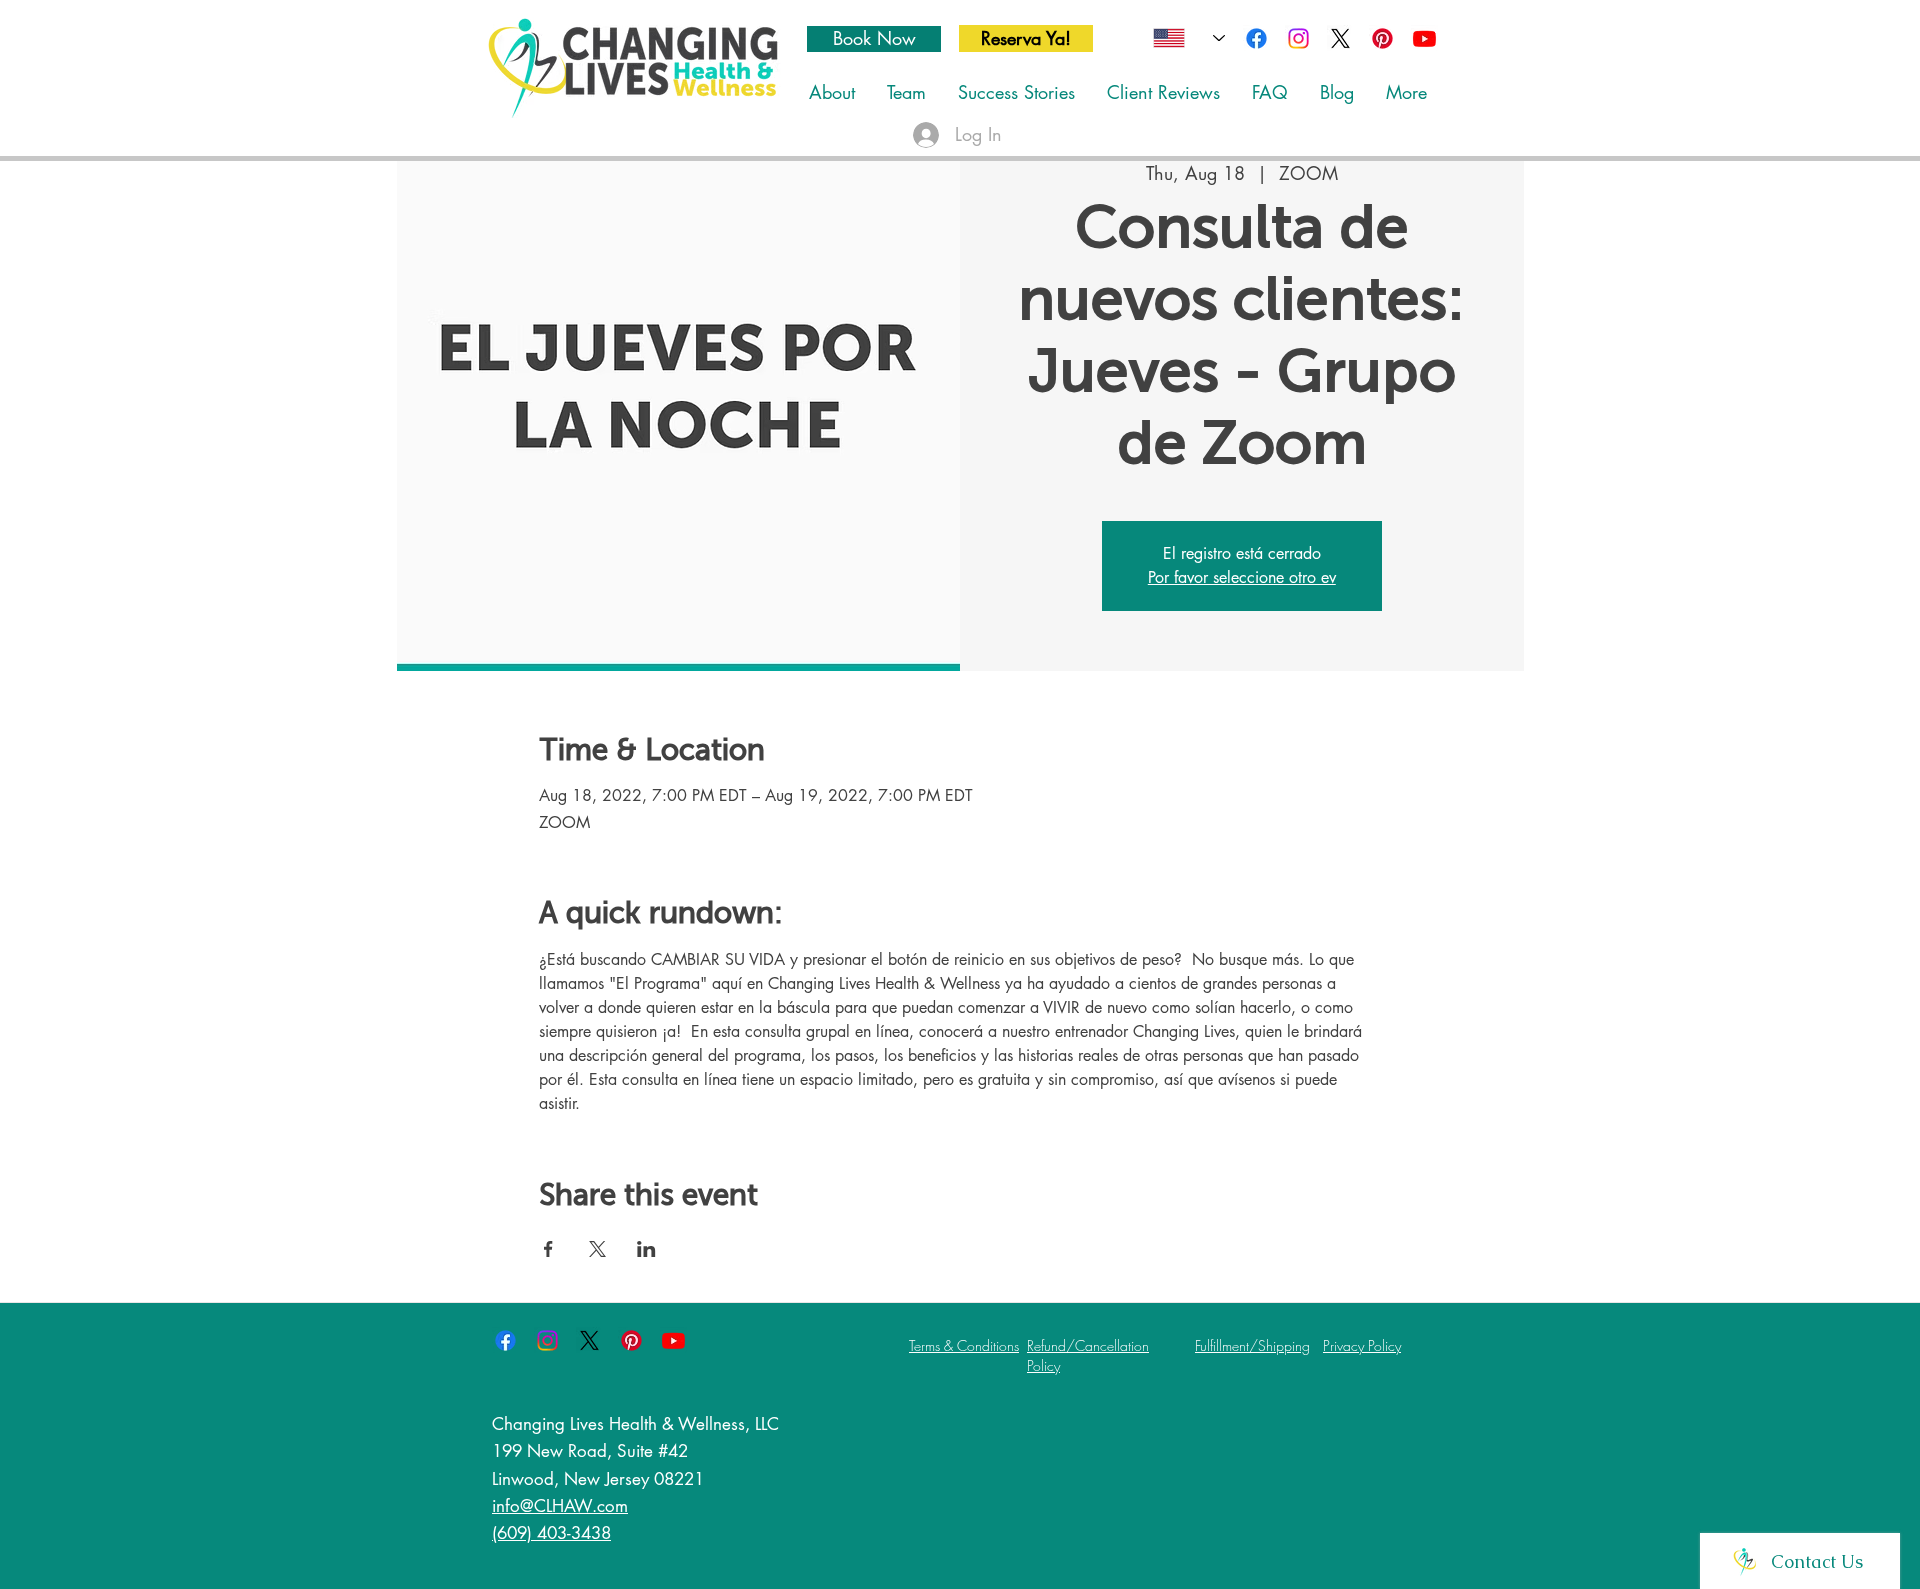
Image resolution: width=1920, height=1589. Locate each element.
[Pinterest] (1382, 38)
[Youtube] (1424, 38)
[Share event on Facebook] (548, 1249)
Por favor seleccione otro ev (1242, 577)
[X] (1340, 38)
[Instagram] (1298, 38)
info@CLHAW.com (560, 1506)
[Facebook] (1256, 38)
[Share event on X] (597, 1249)
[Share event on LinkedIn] (646, 1249)
